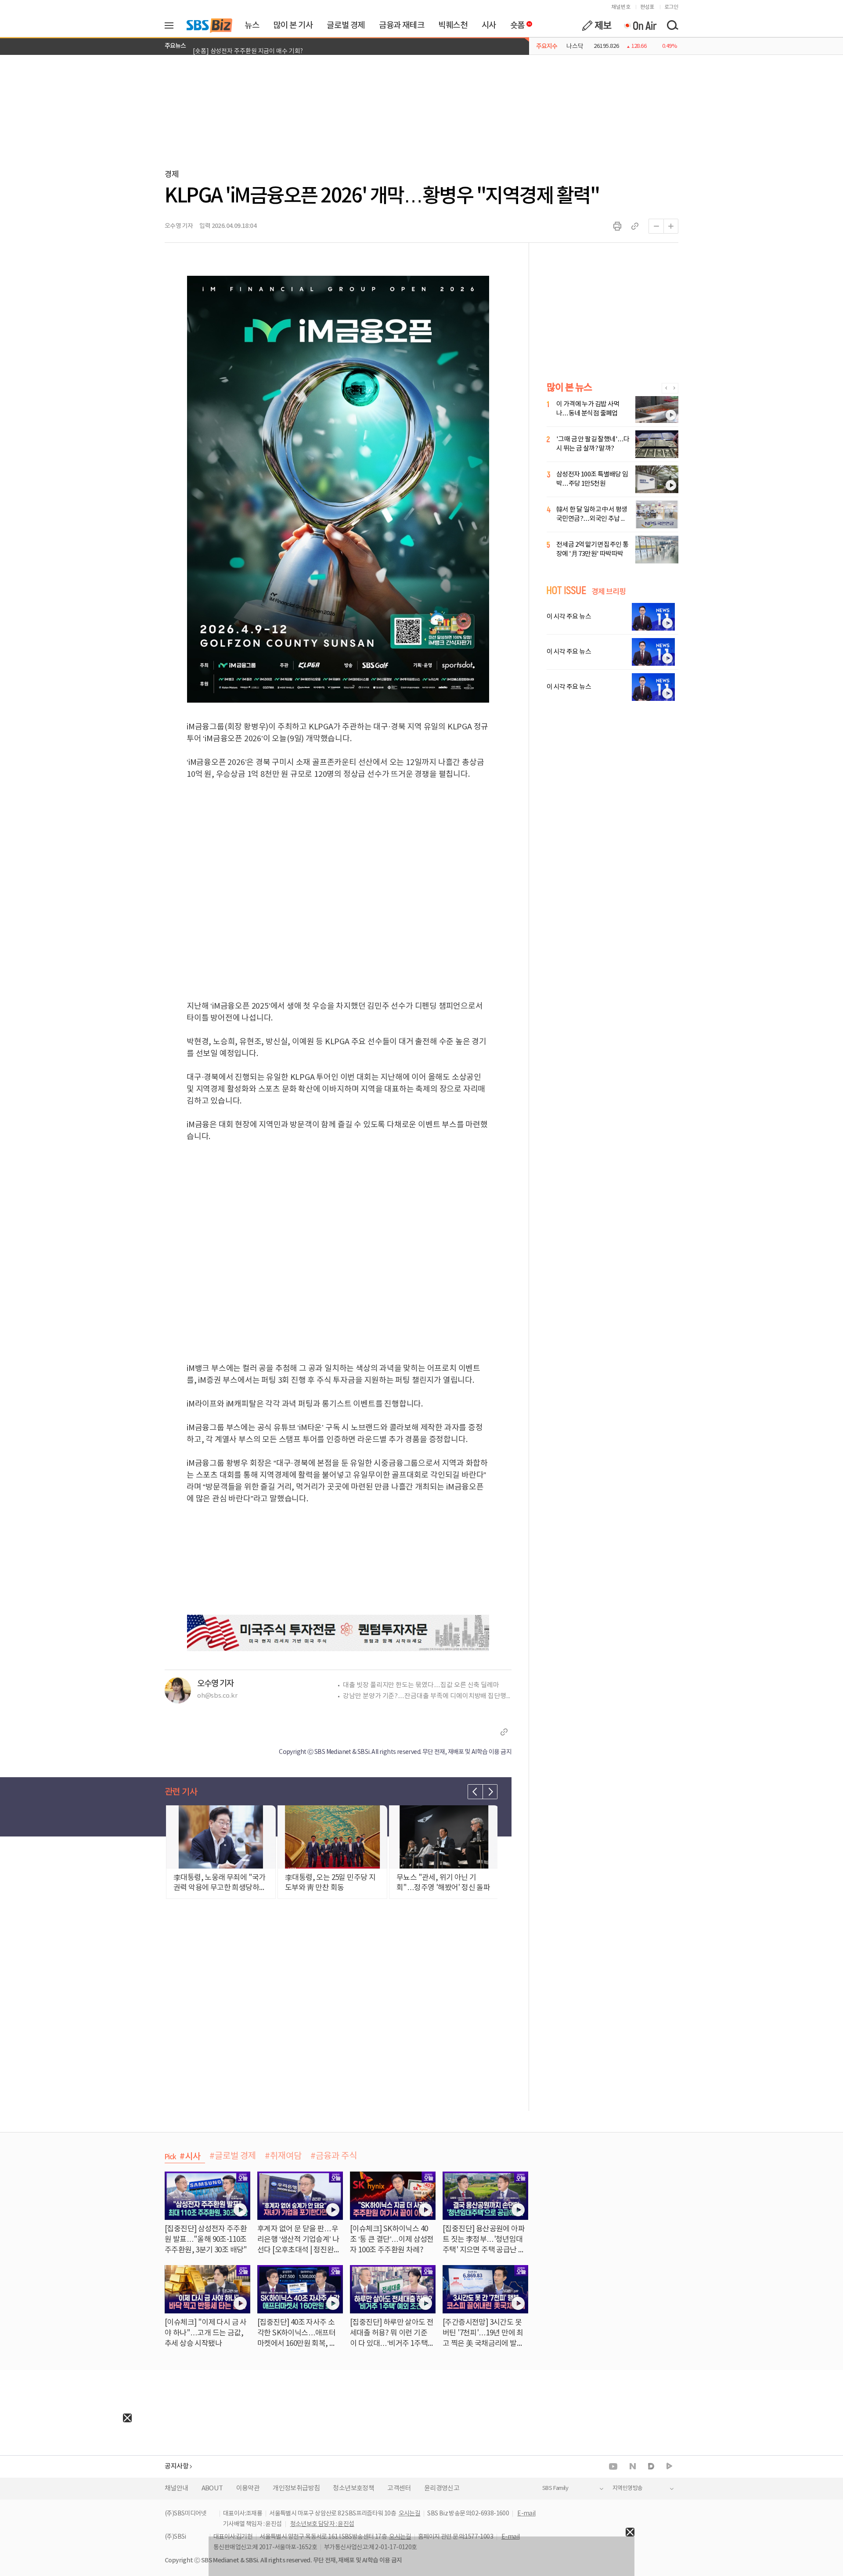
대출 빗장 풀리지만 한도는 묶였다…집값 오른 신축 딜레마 (421, 1685)
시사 (489, 25)
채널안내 (177, 2488)
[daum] (651, 2467)
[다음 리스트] (490, 1792)
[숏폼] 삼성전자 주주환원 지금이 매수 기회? (248, 46)
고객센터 (399, 2488)
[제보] (597, 25)
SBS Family (555, 2488)
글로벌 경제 (346, 25)
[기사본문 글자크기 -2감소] (656, 226)
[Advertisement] (66, 2477)
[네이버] (633, 2466)
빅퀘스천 (453, 25)
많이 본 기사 (293, 25)
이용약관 (248, 2488)
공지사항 (177, 2466)
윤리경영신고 (442, 2488)
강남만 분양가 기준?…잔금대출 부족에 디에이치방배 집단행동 (427, 1696)
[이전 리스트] (475, 1792)
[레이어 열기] (172, 25)
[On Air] (640, 25)
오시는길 (410, 2514)
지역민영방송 (627, 2488)
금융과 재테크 (402, 25)
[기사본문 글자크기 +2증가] (671, 226)
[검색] (672, 25)
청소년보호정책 (353, 2488)
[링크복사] (635, 226)
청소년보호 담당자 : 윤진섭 (322, 2524)
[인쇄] (617, 226)
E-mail (526, 2514)
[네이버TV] (669, 2466)
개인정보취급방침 (296, 2488)
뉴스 (252, 25)
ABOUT (212, 2488)
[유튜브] (613, 2466)
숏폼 (515, 23)
